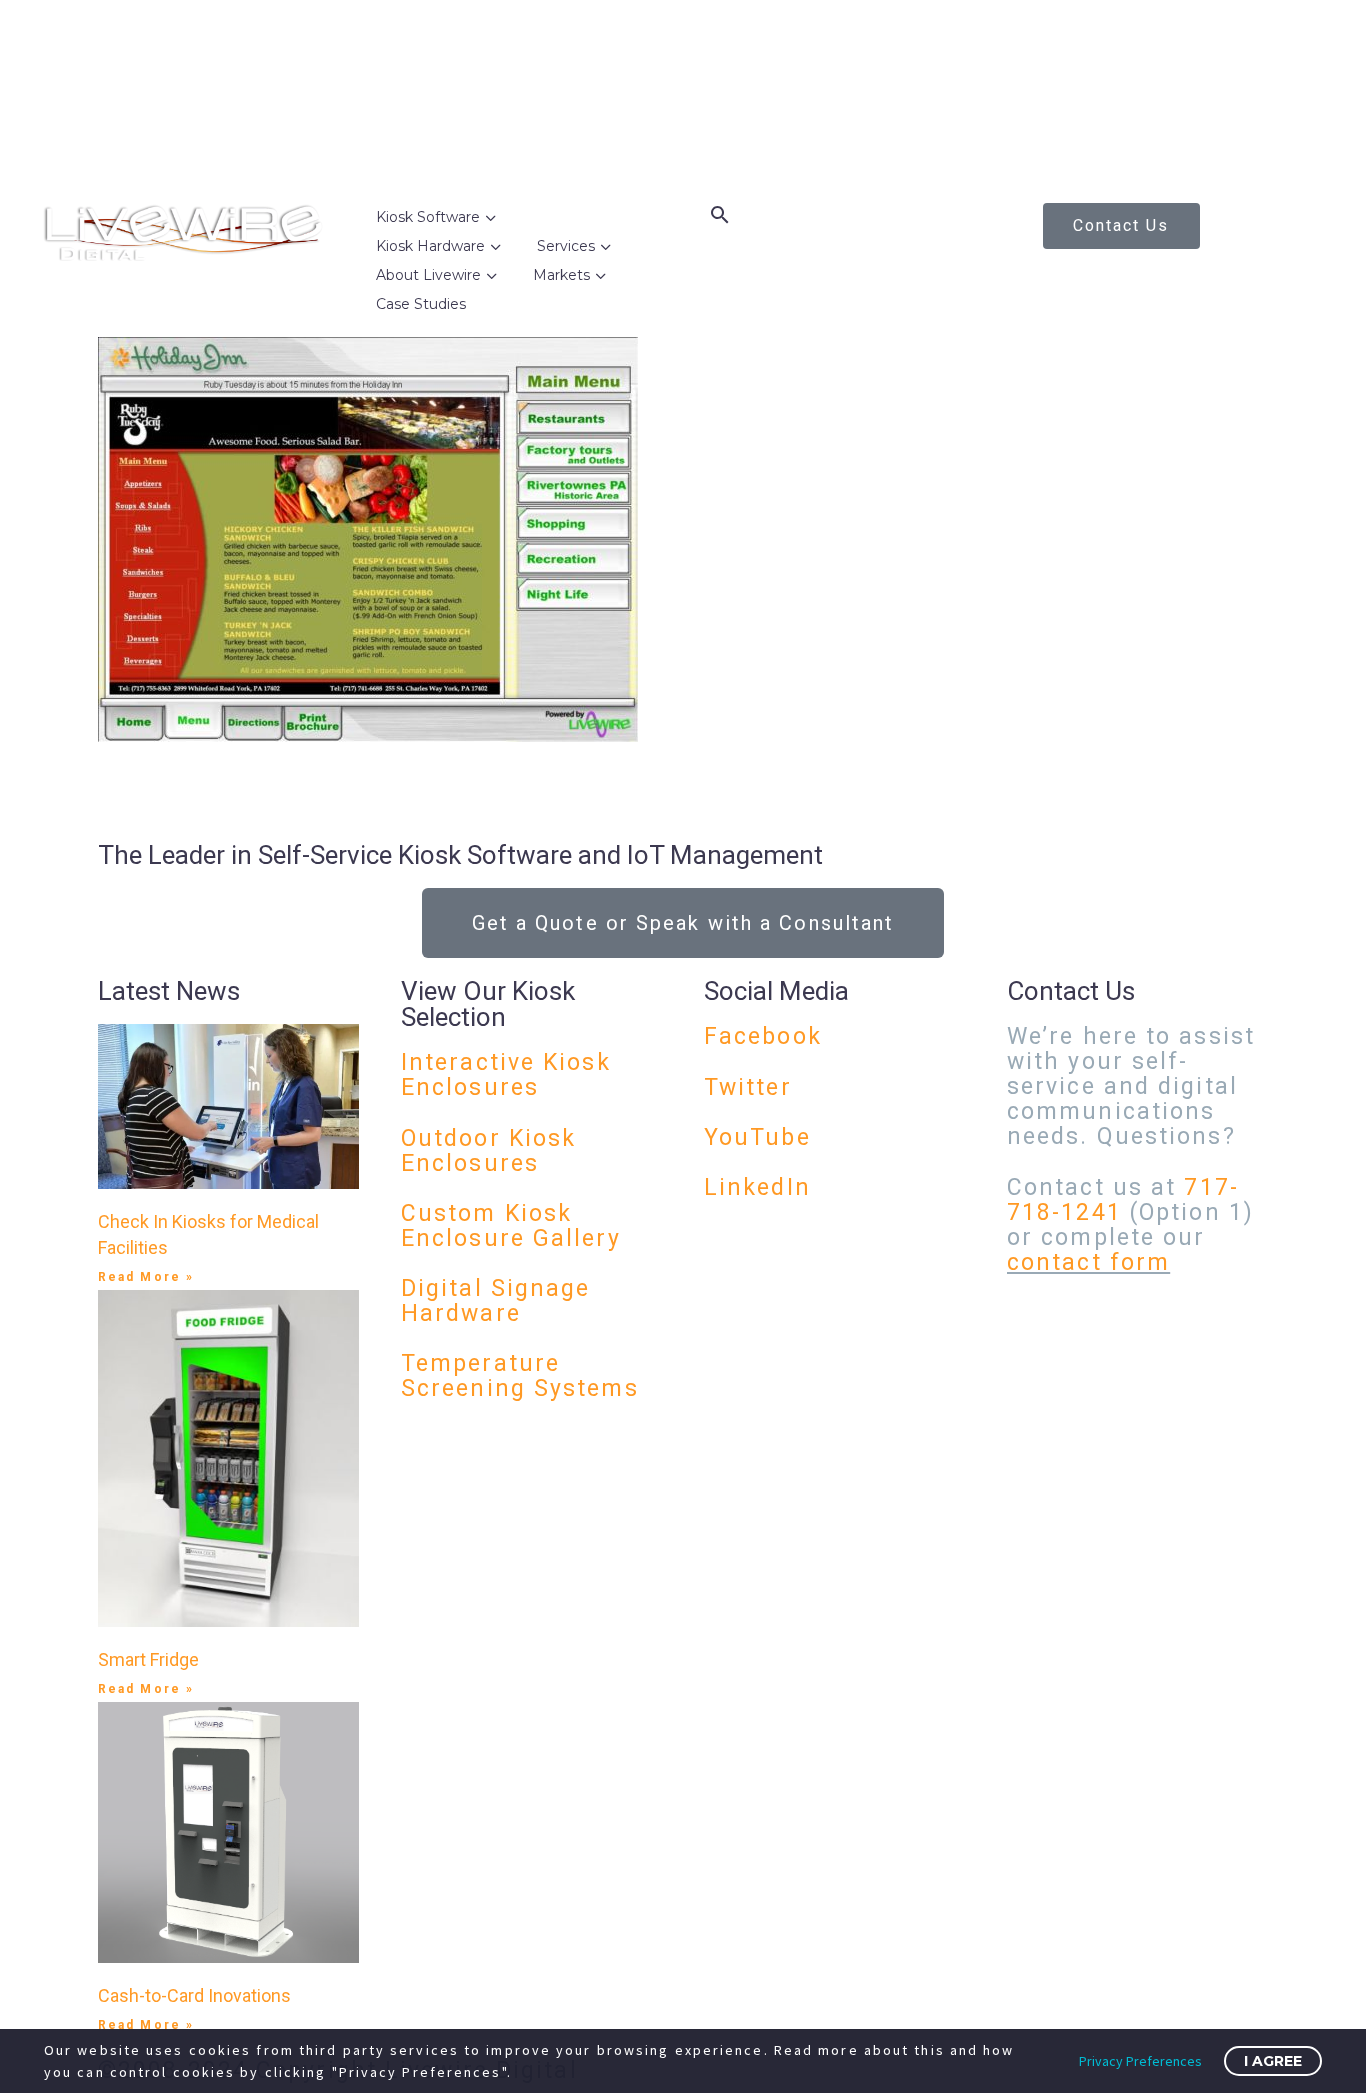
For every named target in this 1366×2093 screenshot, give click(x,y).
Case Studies (421, 304)
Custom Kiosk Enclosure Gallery (511, 1226)
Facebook (763, 1036)
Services (566, 246)
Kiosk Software (428, 217)
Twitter (748, 1087)
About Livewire (428, 275)
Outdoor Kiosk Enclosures (488, 1151)
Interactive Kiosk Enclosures (506, 1075)
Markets (561, 275)
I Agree (1273, 2061)
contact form (1088, 1262)
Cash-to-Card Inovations (194, 1995)
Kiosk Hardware (430, 246)
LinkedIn (757, 1187)
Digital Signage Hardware (496, 1301)
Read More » (146, 1277)
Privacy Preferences (1140, 2061)
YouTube (757, 1137)
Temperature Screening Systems (520, 1376)
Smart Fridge (148, 1659)
